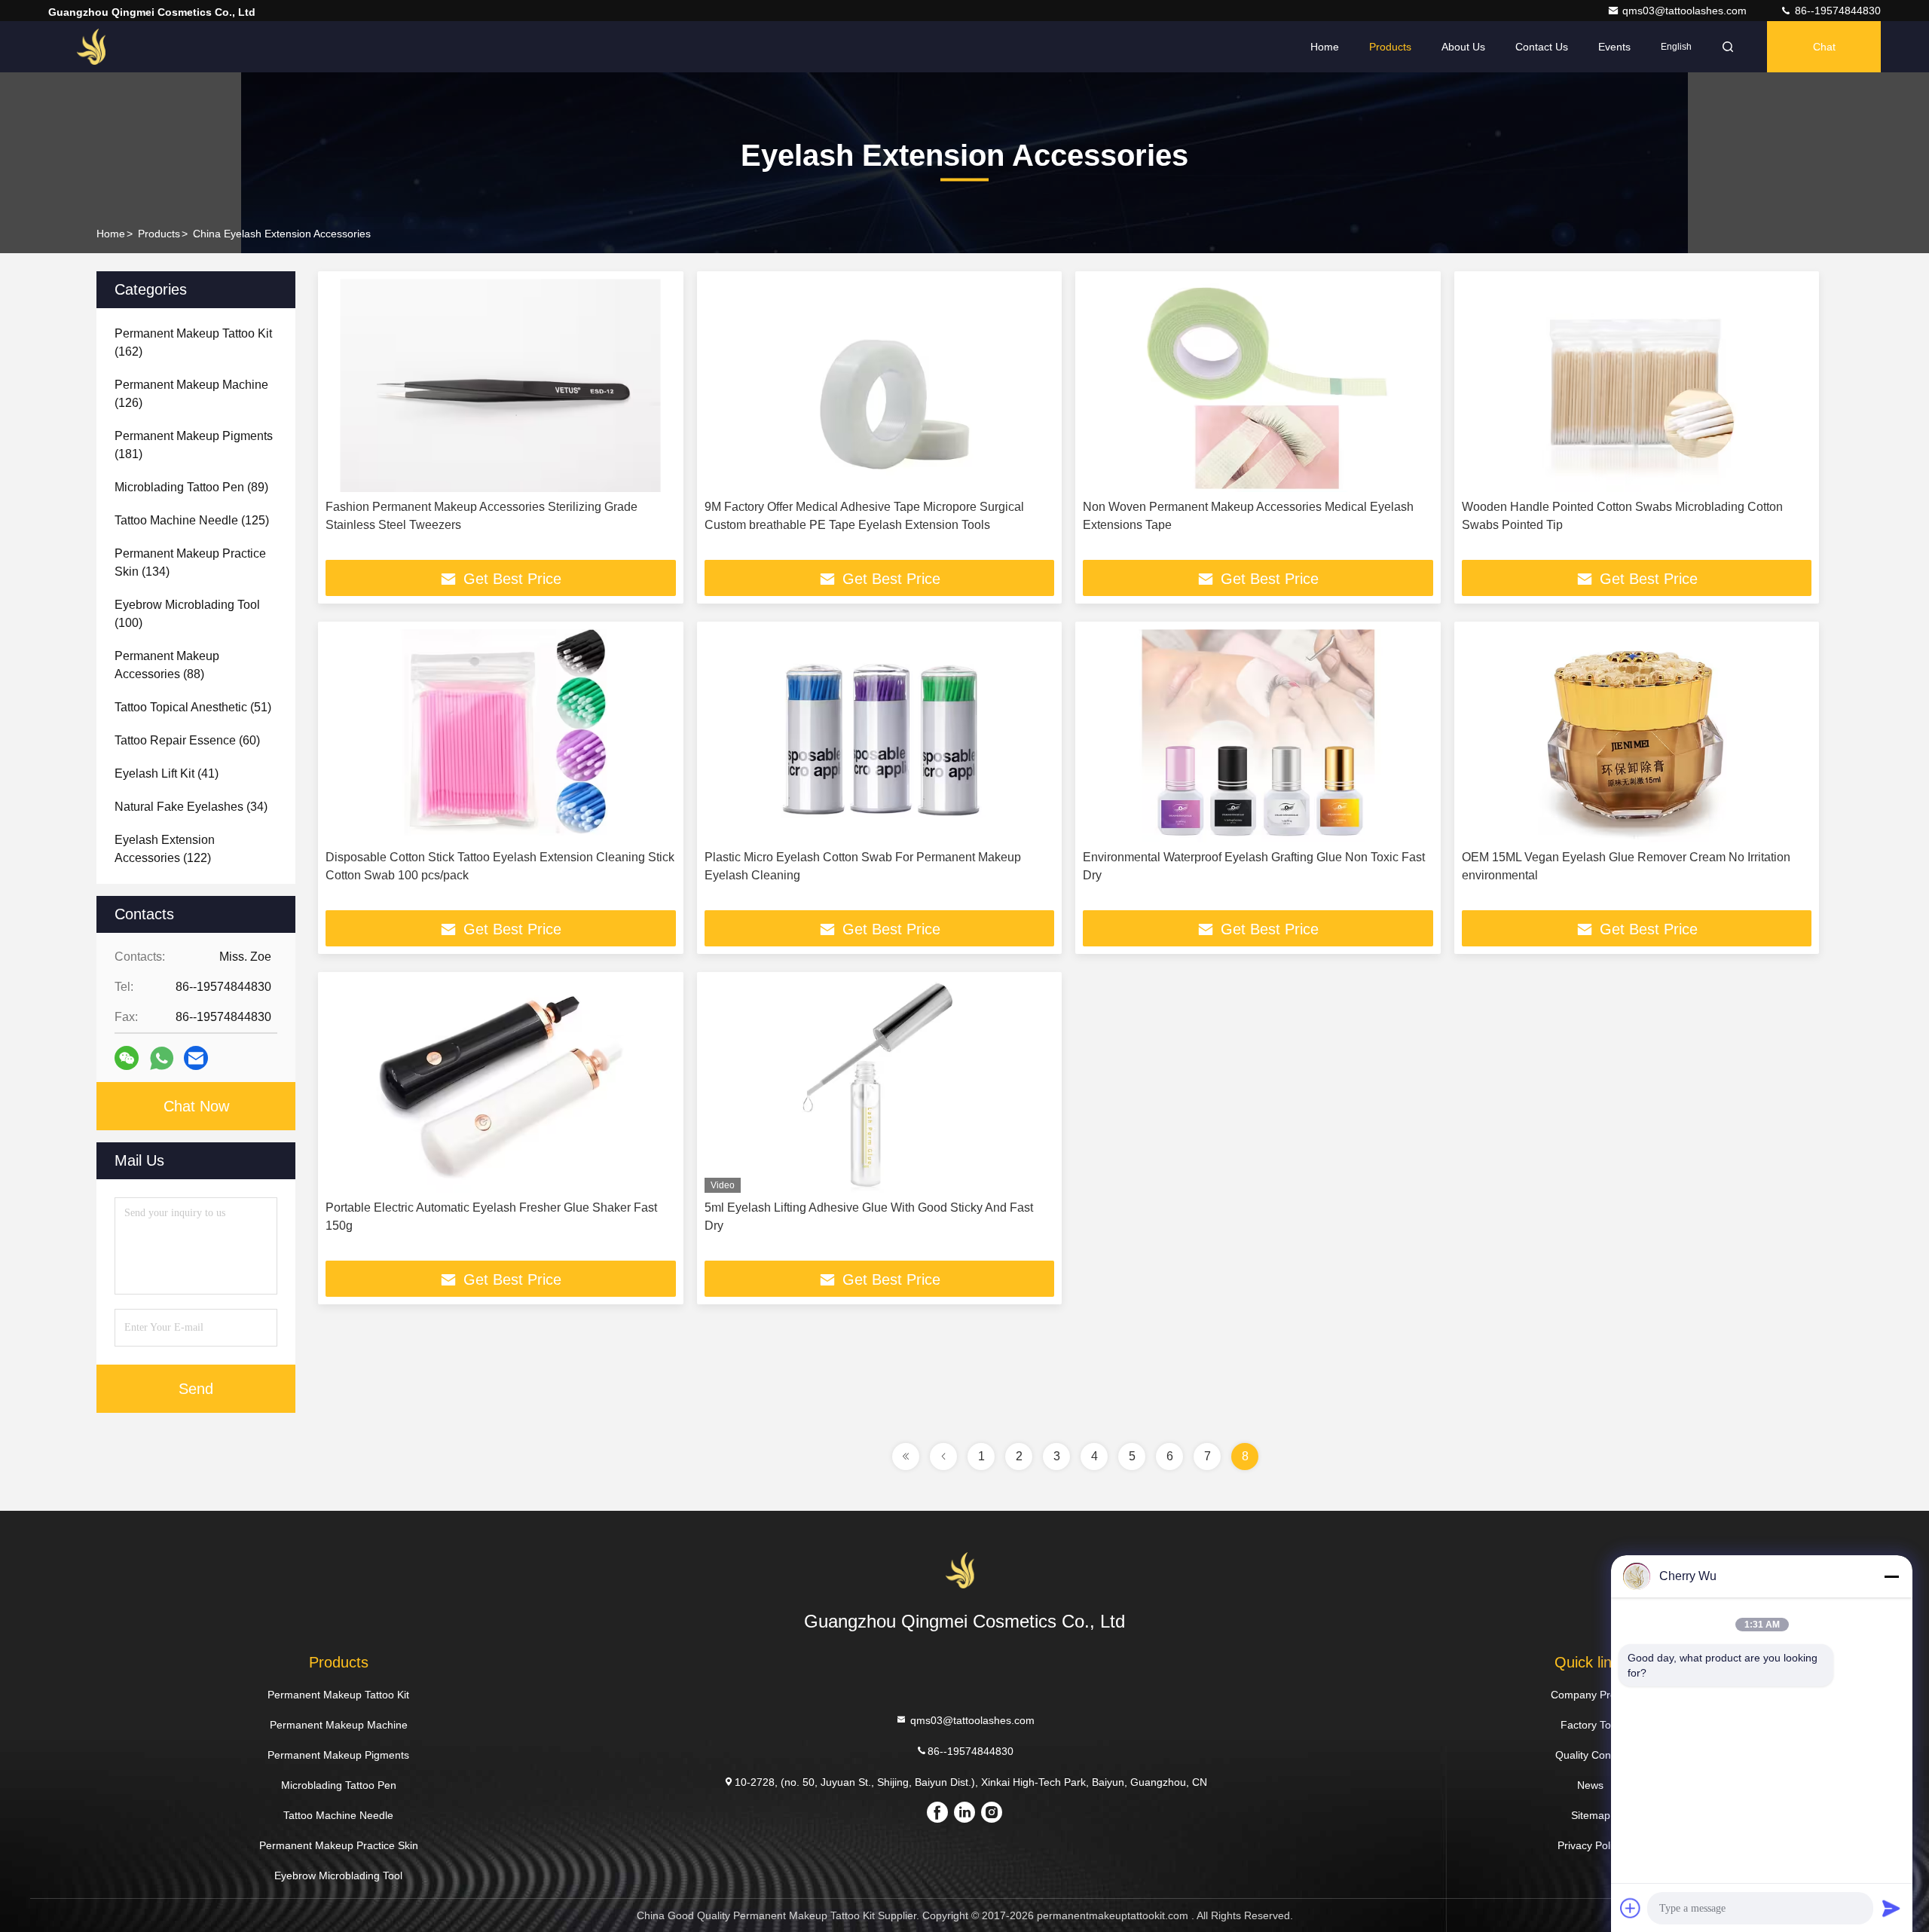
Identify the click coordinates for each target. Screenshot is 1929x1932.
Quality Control (1591, 1755)
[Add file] (1631, 1908)
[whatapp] (162, 1058)
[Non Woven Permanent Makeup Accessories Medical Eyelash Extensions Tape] (1258, 385)
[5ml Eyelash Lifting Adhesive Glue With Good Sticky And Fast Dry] (880, 1086)
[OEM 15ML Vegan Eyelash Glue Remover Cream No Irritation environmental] (1637, 736)
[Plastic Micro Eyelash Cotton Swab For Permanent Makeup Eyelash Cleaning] (880, 736)
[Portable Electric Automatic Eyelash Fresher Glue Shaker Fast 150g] (501, 1086)
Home (1325, 47)
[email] (196, 1058)
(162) (193, 342)
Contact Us (1542, 47)
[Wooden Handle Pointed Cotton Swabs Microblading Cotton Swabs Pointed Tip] (1637, 385)
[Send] (1891, 1908)
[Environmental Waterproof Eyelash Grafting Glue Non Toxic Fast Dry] (1258, 736)
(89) (191, 487)
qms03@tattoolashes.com (1686, 11)
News (1590, 1785)
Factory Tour (1591, 1725)
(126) (191, 394)
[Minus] (1891, 1576)
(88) (167, 665)
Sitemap (1591, 1815)
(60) (187, 740)
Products (1390, 47)
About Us (1463, 47)
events (1614, 47)
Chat (1824, 47)
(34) (191, 807)
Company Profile (1590, 1695)
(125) (192, 520)
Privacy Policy (1590, 1845)
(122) (165, 849)
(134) (190, 562)
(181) (194, 445)
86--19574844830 (1836, 11)
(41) (167, 773)
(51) (193, 707)
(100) (187, 614)
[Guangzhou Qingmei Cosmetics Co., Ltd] (96, 47)
